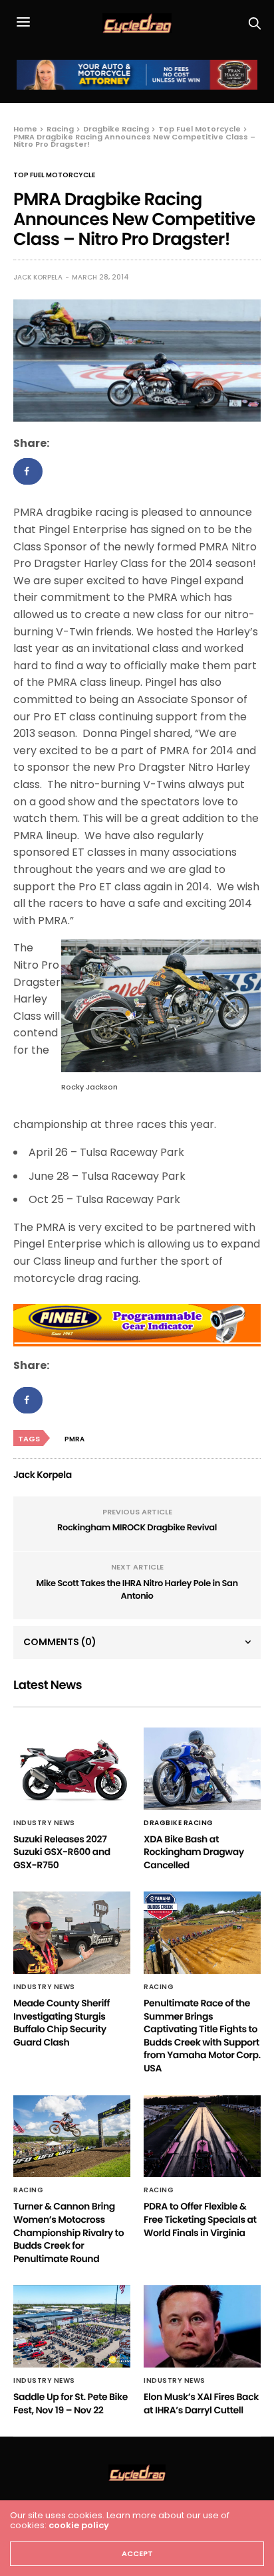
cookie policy (79, 2525)
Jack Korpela (38, 277)
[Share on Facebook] (28, 471)
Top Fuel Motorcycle (54, 175)
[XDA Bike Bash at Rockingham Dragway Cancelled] (202, 1769)
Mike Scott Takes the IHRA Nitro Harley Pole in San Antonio (137, 1590)
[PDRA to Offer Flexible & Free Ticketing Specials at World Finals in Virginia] (202, 2136)
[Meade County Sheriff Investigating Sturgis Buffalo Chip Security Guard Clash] (72, 1933)
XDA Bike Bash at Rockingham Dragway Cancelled (194, 1852)
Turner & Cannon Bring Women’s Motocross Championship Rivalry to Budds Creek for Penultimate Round (68, 2232)
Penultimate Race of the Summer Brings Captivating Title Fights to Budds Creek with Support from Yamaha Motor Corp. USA (202, 2036)
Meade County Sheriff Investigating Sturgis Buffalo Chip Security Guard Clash (62, 2023)
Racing (159, 1987)
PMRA (74, 1439)
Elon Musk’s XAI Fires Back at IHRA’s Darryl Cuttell (201, 2403)
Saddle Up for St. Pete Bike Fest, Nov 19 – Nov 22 (70, 2403)
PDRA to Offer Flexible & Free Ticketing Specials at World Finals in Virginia (200, 2219)
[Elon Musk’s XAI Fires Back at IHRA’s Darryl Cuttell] (202, 2326)
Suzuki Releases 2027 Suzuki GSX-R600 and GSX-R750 (62, 1852)
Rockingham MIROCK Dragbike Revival (137, 1527)
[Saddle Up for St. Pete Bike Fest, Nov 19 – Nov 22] (72, 2326)
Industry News (44, 1823)
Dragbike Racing (179, 1823)
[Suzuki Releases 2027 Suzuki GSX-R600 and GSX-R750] (72, 1769)
